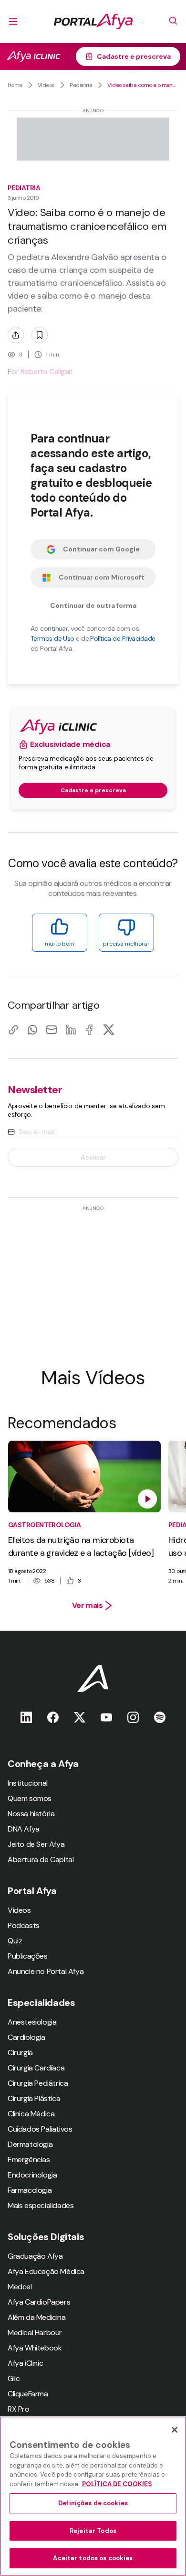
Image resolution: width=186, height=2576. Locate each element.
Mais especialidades (41, 2205)
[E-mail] (52, 1029)
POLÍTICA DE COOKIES (117, 2484)
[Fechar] (175, 2430)
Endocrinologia (32, 2175)
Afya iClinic (25, 2363)
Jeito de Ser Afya (36, 1844)
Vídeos (19, 1910)
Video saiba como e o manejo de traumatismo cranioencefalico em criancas (143, 85)
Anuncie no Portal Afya (46, 1971)
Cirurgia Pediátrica (38, 2083)
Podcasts (24, 1925)
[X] (109, 1029)
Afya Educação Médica (46, 2271)
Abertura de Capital (41, 1859)
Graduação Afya (35, 2256)
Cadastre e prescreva (134, 56)
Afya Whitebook (35, 2348)
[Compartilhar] (16, 335)
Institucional (28, 1783)
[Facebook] (90, 1029)
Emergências (29, 2160)
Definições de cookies (93, 2503)
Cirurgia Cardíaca (36, 2068)
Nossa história (31, 1814)
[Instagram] (133, 1717)
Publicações (28, 1956)
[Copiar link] (13, 1029)
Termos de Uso (52, 638)
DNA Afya (24, 1829)
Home (15, 85)
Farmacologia (30, 2190)
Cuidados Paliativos (40, 2129)
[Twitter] (80, 1717)
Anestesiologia (32, 2022)
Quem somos (30, 1798)
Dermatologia (30, 2144)
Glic (14, 2378)
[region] (93, 2496)
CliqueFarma (28, 2394)
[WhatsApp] (32, 1029)
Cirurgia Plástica (34, 2098)
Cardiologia (26, 2037)
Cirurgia (20, 2053)
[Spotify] (160, 1717)
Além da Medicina (37, 2317)
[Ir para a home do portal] (93, 22)
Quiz (15, 1941)
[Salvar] (40, 335)
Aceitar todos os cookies (93, 2558)
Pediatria (81, 85)
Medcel (20, 2287)
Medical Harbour (35, 2333)
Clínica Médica (31, 2114)
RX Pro (19, 2409)
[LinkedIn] (71, 1029)
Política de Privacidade (123, 638)
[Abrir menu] (13, 22)
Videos (46, 85)
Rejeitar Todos (93, 2531)
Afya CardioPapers (39, 2302)
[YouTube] (106, 1717)
